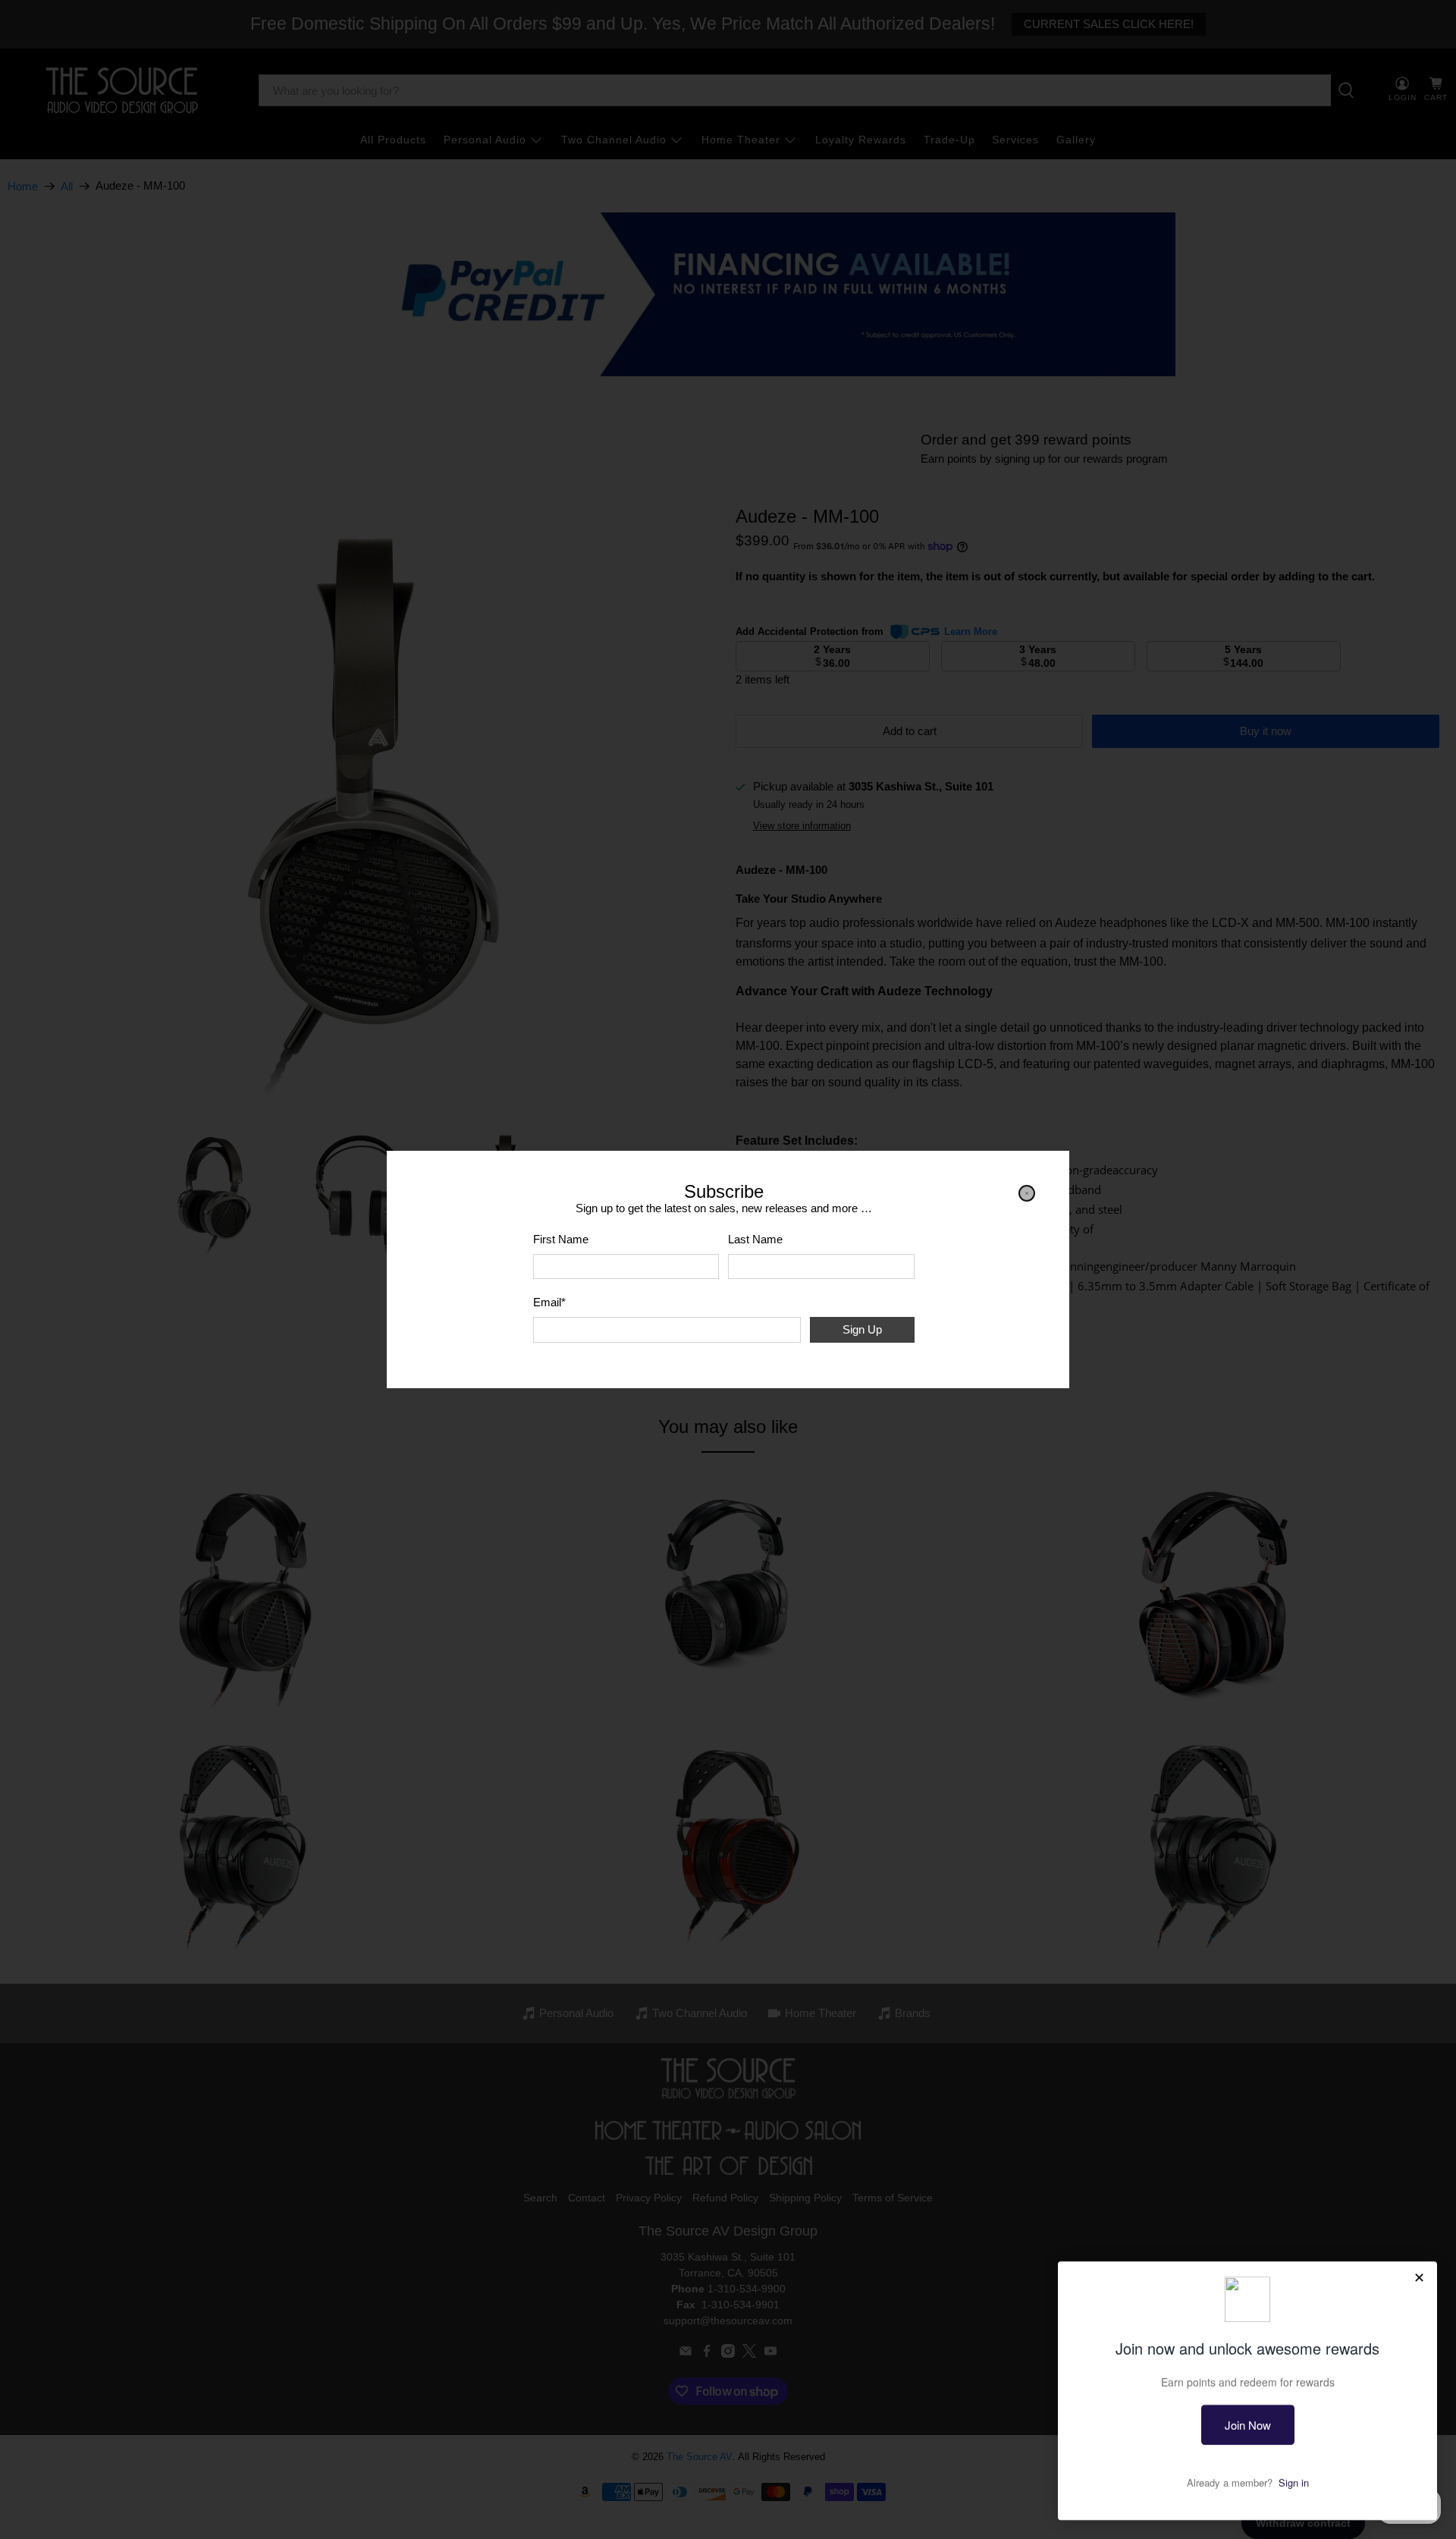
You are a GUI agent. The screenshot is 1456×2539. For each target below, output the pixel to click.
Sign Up (862, 1329)
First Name (561, 1239)
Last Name (755, 1239)
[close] (1027, 1193)
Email (549, 1302)
